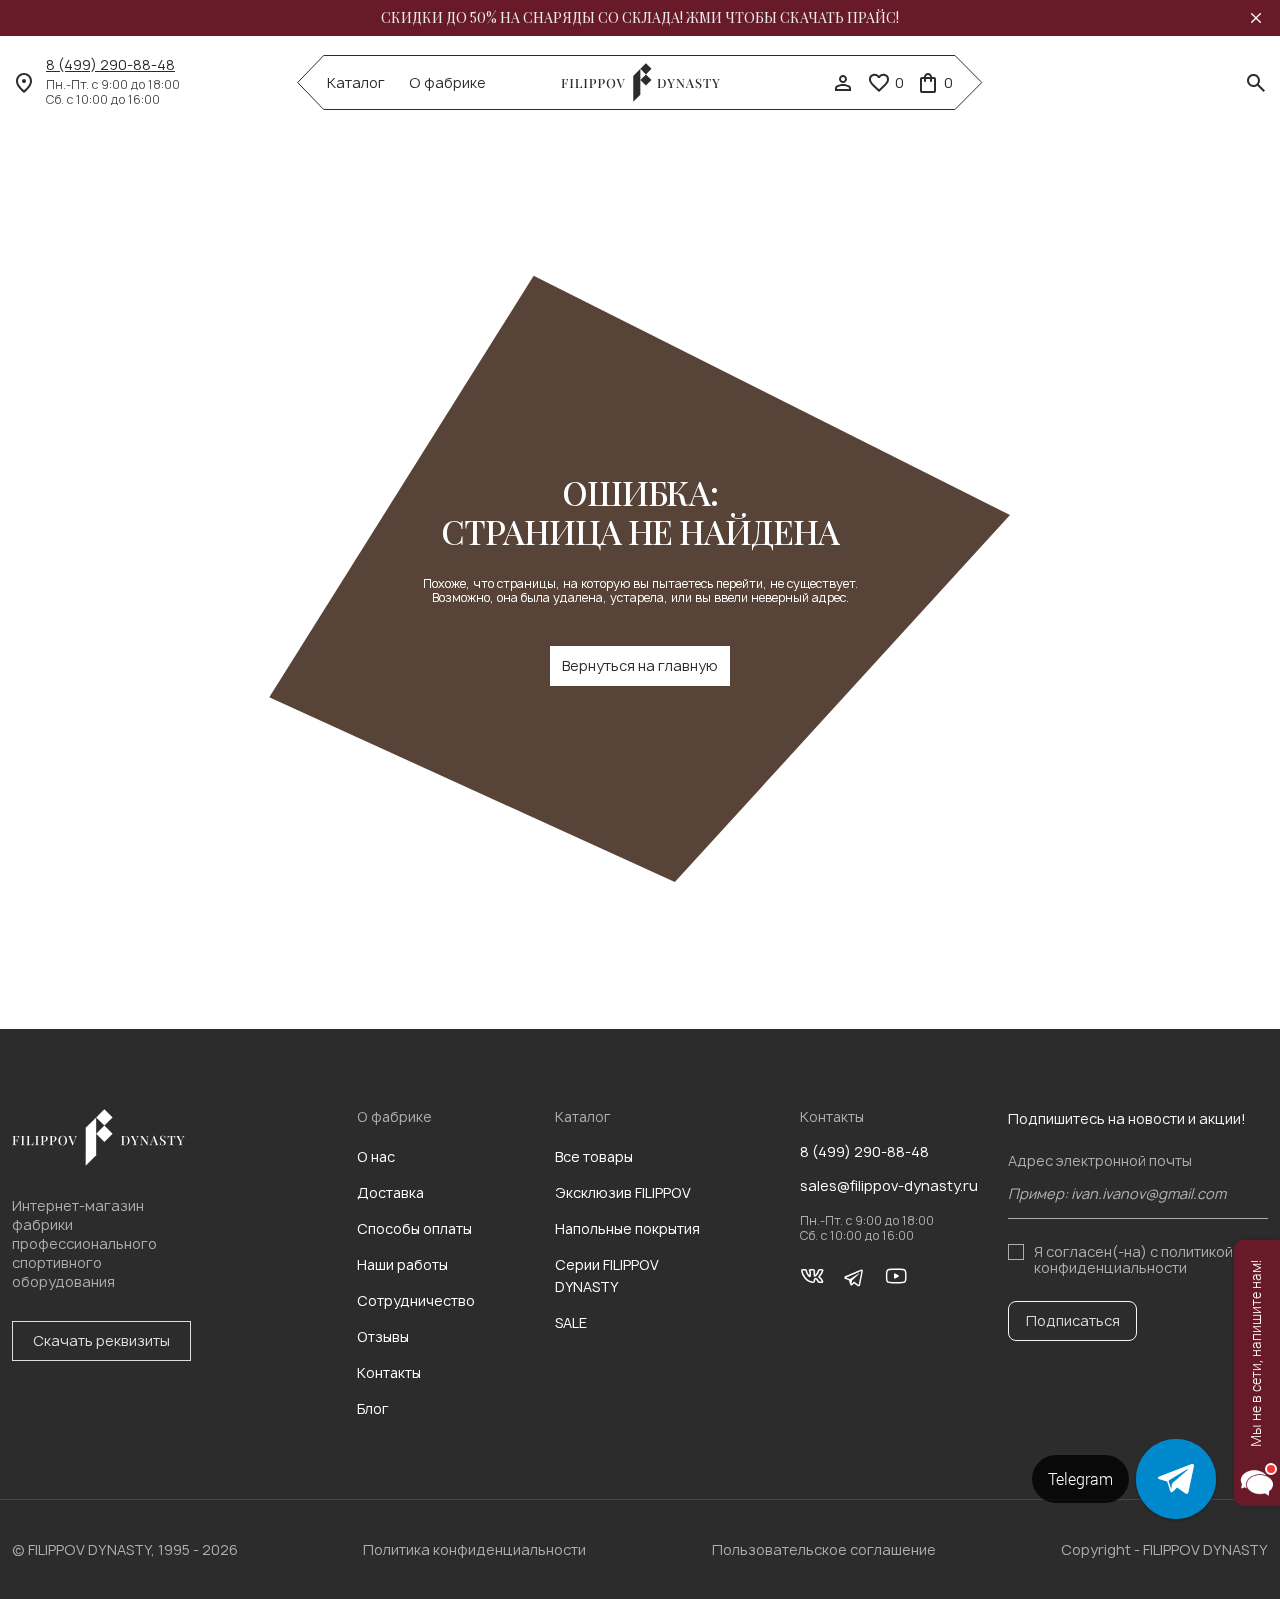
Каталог (356, 83)
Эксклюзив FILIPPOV (623, 1192)
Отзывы (383, 1336)
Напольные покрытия (627, 1228)
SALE (571, 1322)
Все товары (594, 1156)
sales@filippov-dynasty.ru (889, 1186)
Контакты (389, 1372)
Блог (373, 1408)
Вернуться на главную (640, 665)
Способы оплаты (414, 1228)
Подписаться (1073, 1320)
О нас (376, 1156)
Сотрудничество (416, 1300)
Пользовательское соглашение (824, 1549)
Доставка (390, 1192)
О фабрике (447, 83)
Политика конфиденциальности (474, 1549)
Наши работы (402, 1264)
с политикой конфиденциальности (1133, 1259)
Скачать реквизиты (101, 1340)
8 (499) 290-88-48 (110, 65)
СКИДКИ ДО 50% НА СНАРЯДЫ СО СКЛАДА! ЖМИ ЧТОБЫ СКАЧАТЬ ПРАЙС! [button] (640, 18)
